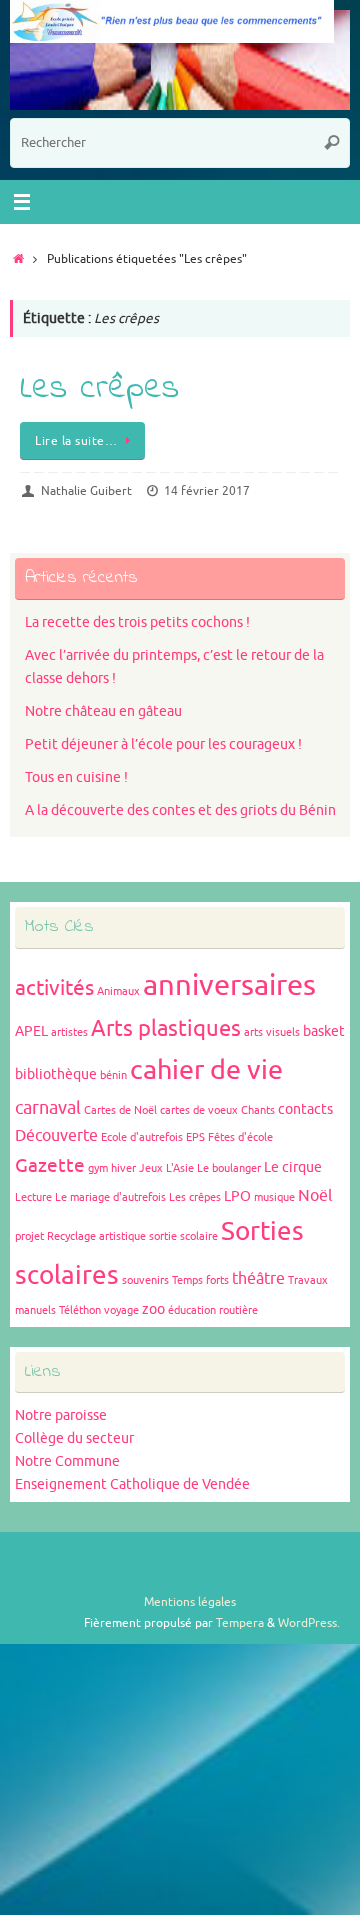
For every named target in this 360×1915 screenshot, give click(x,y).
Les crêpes (99, 389)
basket (324, 1031)
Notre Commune (67, 1461)
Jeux (151, 1168)
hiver (123, 1168)
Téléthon (80, 1310)
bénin (113, 1075)
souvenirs (145, 1280)
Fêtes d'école (240, 1137)
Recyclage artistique (96, 1236)
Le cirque (293, 1167)
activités (54, 988)
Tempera (240, 1623)
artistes (69, 1032)
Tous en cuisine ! (76, 777)
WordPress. (309, 1623)
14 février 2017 (207, 491)
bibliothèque (56, 1074)
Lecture (33, 1197)
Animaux (118, 991)
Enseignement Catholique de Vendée (132, 1484)
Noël (315, 1196)
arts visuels (272, 1032)
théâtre (258, 1279)
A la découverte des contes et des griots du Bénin (180, 810)
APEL (31, 1031)
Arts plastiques (166, 1029)
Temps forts (200, 1280)
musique (274, 1197)
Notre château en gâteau (103, 711)
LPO (237, 1196)
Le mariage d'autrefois (110, 1197)
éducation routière (213, 1310)
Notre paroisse (61, 1415)
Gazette (50, 1166)
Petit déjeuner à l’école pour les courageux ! (163, 744)
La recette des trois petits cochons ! (137, 622)
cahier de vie (206, 1070)
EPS (195, 1137)
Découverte (56, 1136)
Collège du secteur (74, 1438)
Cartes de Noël (120, 1110)
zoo (153, 1309)
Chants (258, 1110)
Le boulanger (229, 1168)
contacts (305, 1109)
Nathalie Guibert (86, 491)
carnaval (48, 1108)
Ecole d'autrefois (142, 1137)
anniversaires (229, 985)
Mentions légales (190, 1602)
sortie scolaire (183, 1236)
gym (98, 1168)
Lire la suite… (76, 441)
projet (29, 1236)
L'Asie (180, 1168)
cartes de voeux (199, 1110)
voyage (121, 1310)
